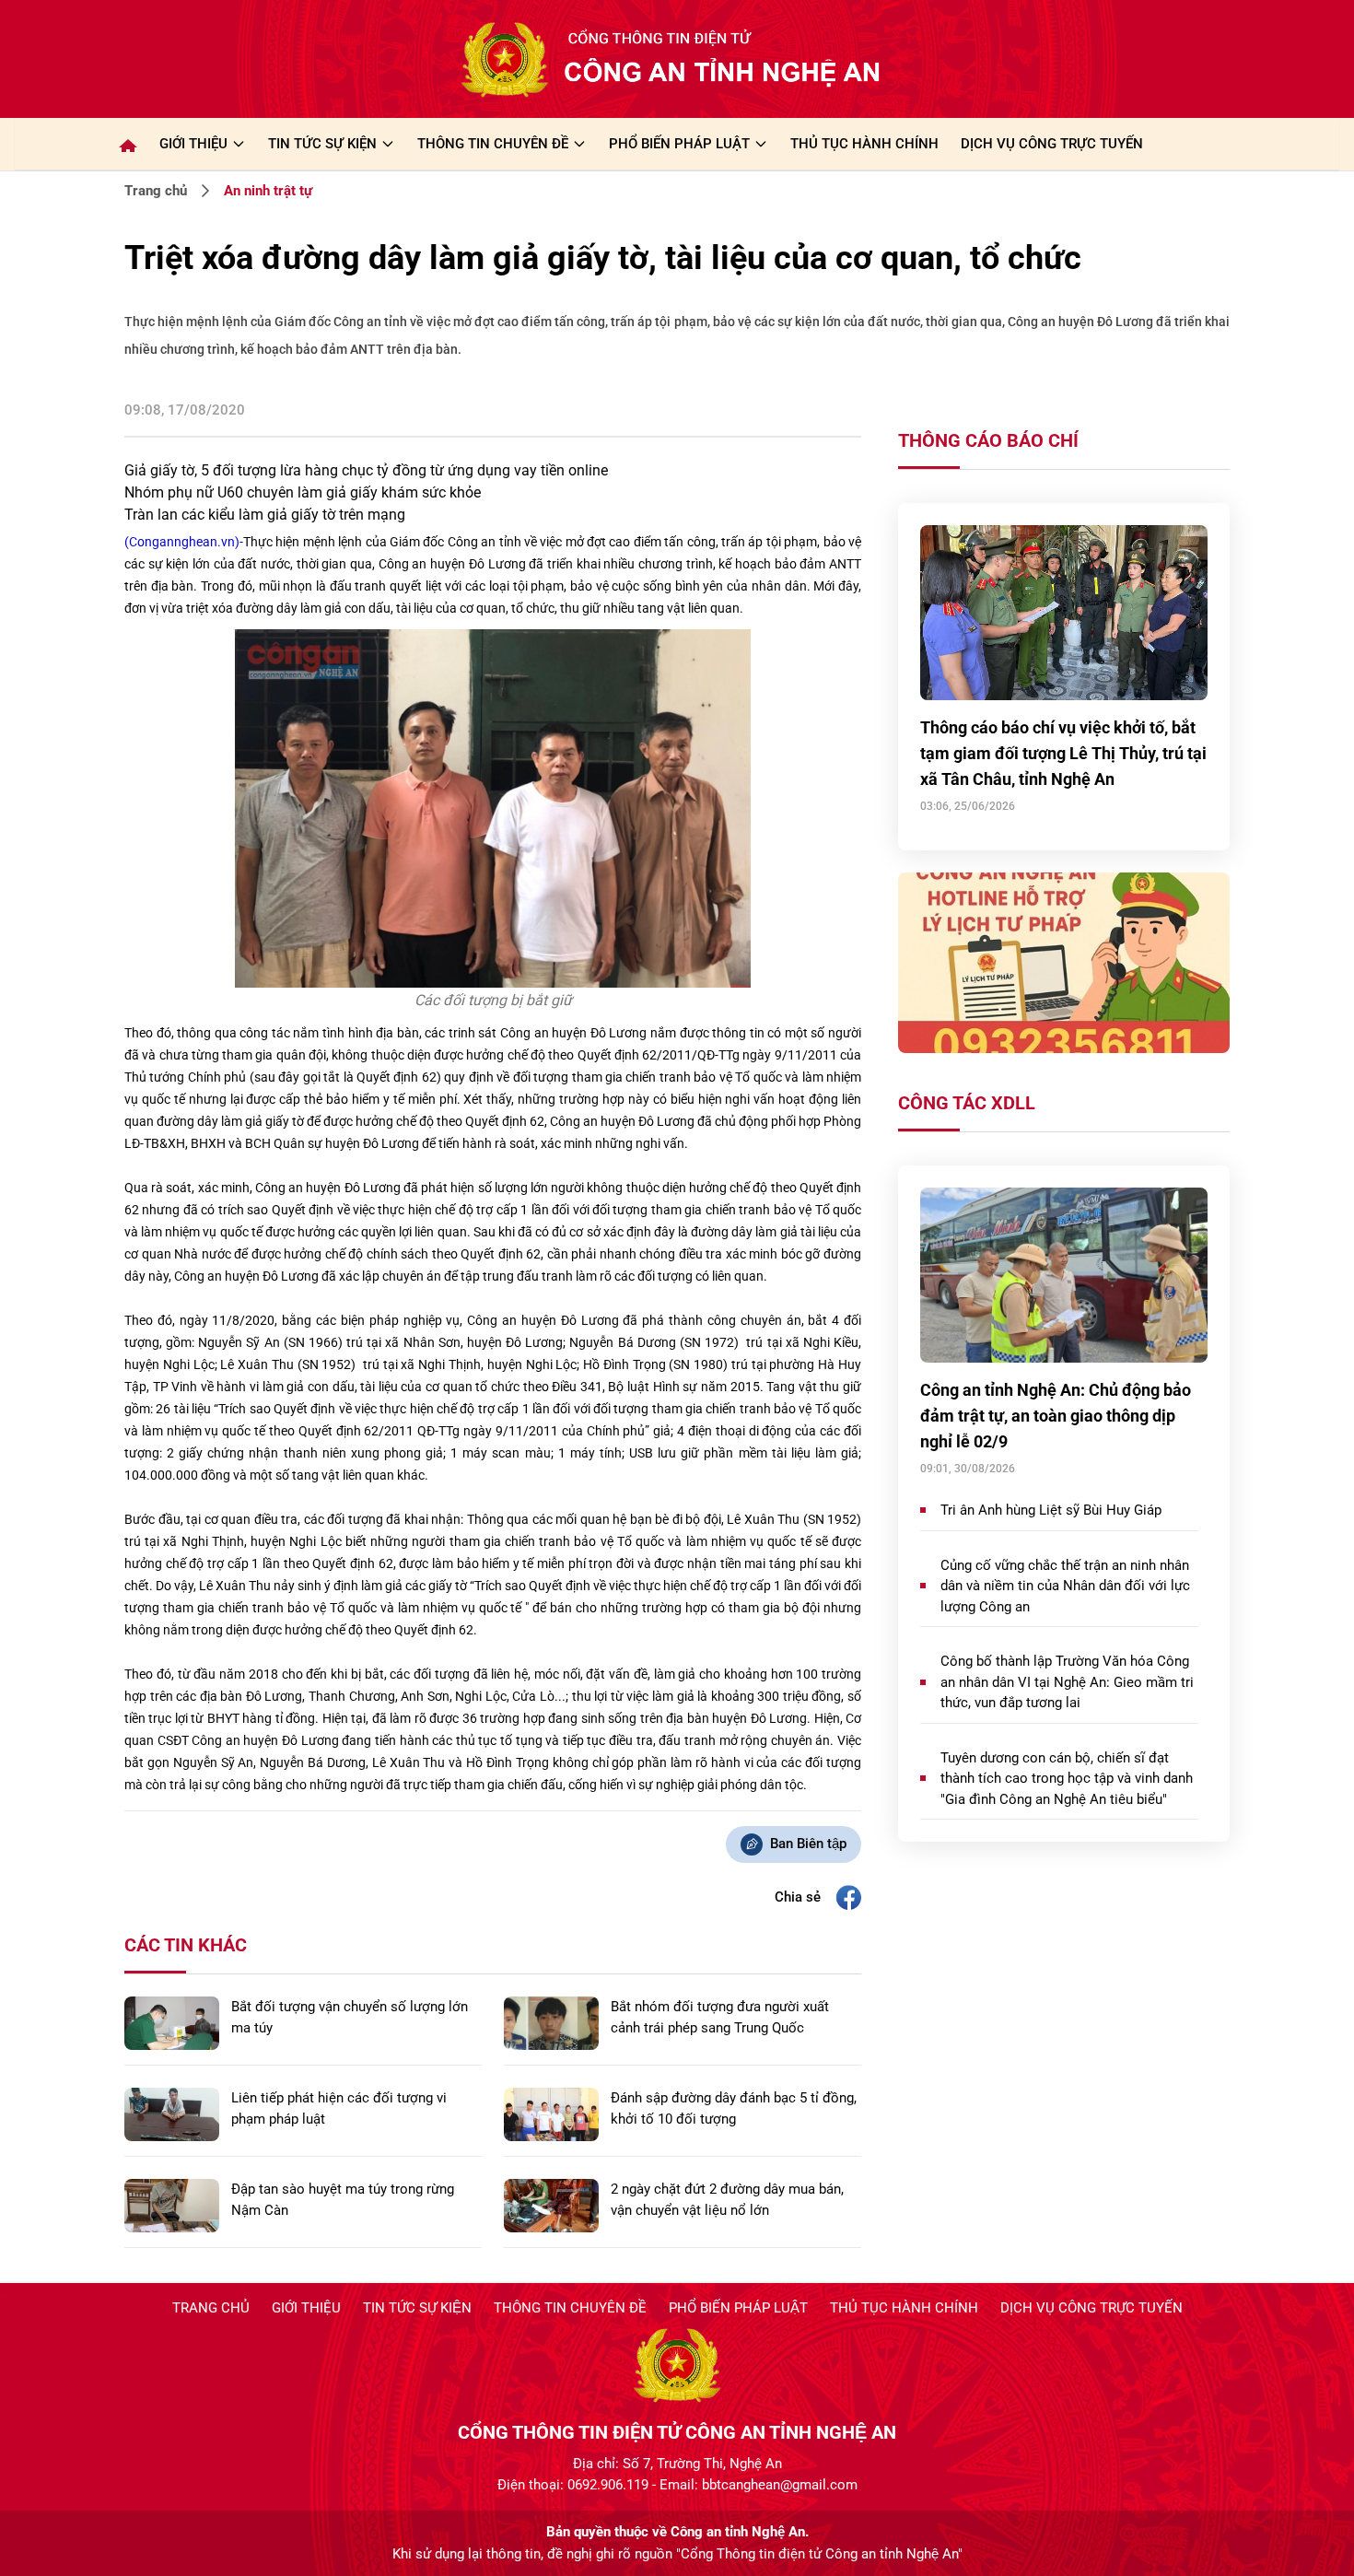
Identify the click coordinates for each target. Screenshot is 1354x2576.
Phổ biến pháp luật (738, 2308)
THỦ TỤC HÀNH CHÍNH (864, 144)
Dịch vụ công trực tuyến (1091, 2308)
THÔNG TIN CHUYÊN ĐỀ (493, 144)
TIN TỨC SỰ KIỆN (322, 144)
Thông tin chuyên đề (570, 2308)
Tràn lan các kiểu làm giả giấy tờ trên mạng (265, 515)
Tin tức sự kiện (417, 2308)
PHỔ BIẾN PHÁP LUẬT (679, 144)
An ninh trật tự (268, 191)
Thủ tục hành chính (904, 2308)
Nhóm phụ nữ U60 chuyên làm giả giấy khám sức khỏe (303, 492)
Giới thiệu (193, 144)
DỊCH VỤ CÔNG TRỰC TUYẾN (1052, 144)
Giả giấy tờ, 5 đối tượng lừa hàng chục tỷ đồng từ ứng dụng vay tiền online (366, 470)
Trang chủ (156, 191)
